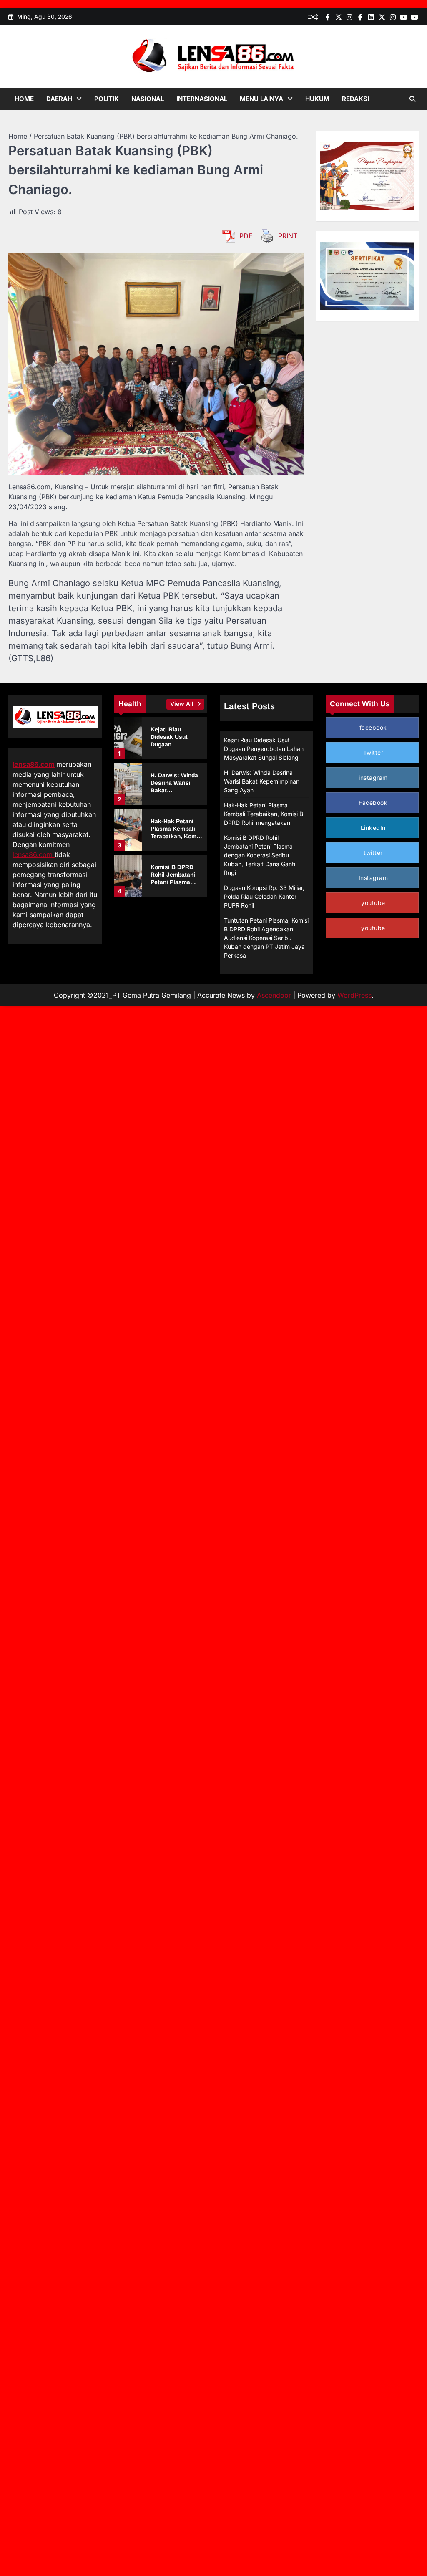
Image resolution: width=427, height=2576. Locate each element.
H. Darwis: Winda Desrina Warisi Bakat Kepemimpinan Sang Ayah (262, 781)
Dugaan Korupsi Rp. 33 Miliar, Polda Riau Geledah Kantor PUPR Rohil (264, 896)
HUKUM (317, 99)
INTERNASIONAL (202, 99)
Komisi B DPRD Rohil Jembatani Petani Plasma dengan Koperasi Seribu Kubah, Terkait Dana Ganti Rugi (260, 855)
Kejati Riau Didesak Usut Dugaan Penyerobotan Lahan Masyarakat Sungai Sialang (264, 749)
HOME (24, 99)
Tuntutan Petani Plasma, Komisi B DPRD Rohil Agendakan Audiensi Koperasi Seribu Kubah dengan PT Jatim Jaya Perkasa (266, 938)
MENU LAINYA (261, 99)
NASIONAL (148, 99)
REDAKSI (355, 99)
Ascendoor (274, 995)
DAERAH (59, 99)
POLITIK (107, 99)
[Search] (412, 99)
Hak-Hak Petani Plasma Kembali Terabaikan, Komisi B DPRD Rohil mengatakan (177, 836)
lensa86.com (34, 764)
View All (183, 704)
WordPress (354, 995)
